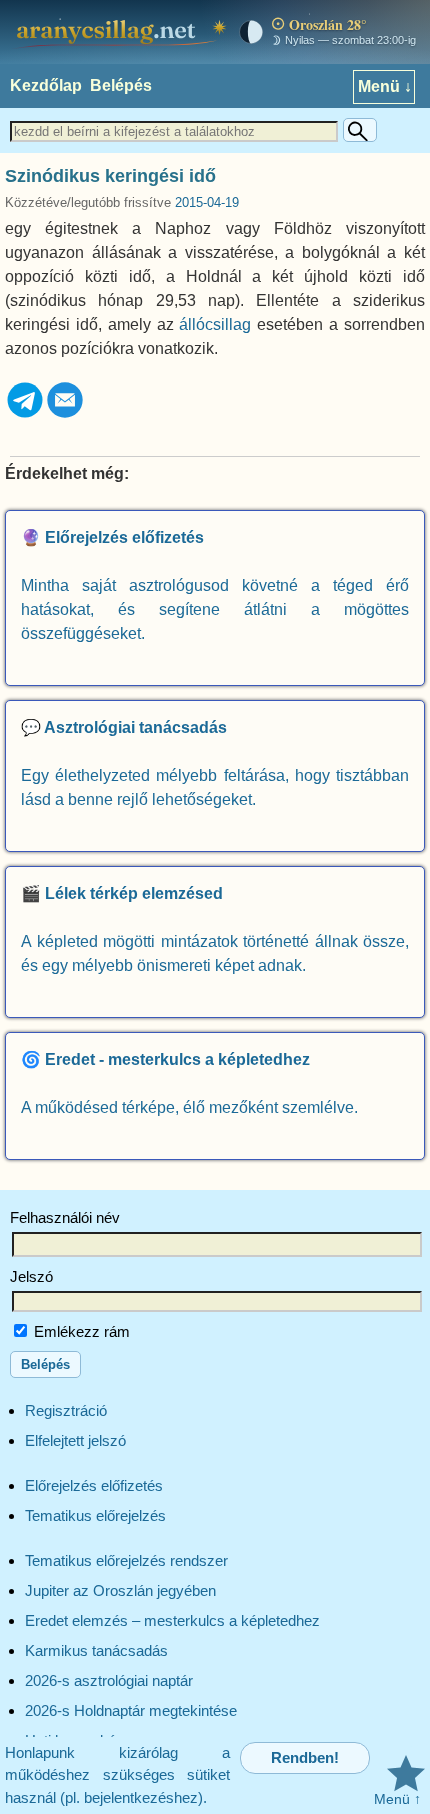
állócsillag (215, 324)
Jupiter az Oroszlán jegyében (120, 1590)
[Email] (65, 414)
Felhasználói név (65, 1217)
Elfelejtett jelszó (75, 1440)
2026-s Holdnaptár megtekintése (131, 1710)
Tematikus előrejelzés (95, 1515)
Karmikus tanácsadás (96, 1650)
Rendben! (305, 1757)
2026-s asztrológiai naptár (109, 1680)
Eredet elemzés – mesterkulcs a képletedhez (172, 1620)
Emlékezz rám (80, 1331)
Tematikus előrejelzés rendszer (126, 1560)
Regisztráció (66, 1410)
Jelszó (31, 1276)
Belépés (121, 85)
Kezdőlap (46, 85)
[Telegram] (25, 414)
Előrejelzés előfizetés (94, 1485)
